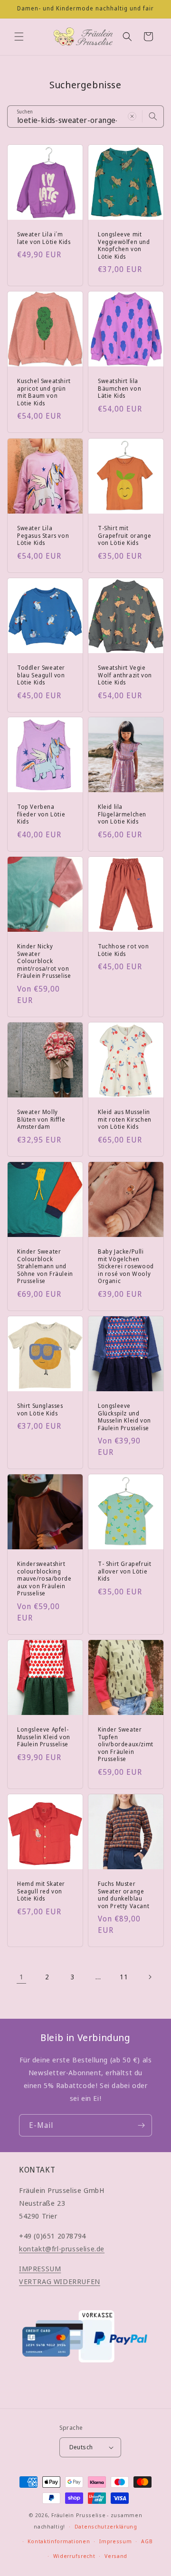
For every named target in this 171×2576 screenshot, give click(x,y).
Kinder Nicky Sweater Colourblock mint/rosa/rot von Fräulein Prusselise (44, 961)
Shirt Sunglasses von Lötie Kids (40, 1410)
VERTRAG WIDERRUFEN (60, 2281)
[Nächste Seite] (150, 1977)
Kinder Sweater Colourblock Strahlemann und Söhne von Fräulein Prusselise (45, 1266)
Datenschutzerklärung (106, 2526)
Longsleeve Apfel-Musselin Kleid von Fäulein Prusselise (44, 1737)
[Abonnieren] (141, 2125)
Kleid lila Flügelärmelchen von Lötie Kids (122, 814)
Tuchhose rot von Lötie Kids (123, 950)
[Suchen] (153, 116)
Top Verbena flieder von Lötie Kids (41, 814)
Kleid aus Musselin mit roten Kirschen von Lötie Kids (125, 1119)
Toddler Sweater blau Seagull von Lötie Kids (41, 675)
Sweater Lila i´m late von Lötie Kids (44, 238)
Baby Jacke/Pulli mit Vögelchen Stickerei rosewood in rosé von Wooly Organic (126, 1266)
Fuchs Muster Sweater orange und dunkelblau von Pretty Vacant (123, 1895)
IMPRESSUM (40, 2268)
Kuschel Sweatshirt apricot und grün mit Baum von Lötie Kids (44, 392)
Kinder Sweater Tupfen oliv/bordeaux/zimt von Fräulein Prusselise (126, 1744)
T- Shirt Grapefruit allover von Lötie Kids (124, 1571)
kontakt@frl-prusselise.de (62, 2248)
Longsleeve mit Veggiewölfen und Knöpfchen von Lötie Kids (124, 245)
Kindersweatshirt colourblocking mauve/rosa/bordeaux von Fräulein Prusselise (44, 1579)
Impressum (115, 2541)
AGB (147, 2541)
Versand (116, 2556)
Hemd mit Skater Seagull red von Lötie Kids (41, 1891)
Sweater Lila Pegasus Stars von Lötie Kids (43, 536)
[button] (19, 37)
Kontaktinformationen (59, 2541)
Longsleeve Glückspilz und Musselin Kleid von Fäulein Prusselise (124, 1417)
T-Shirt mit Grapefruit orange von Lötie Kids (124, 536)
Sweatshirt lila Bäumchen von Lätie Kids (119, 389)
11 (124, 1977)
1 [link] (22, 1976)
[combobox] (85, 117)
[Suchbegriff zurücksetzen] (132, 116)
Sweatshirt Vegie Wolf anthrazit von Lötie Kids (125, 675)
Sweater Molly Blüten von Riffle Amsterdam (41, 1119)
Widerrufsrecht (74, 2556)
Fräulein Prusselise (78, 2515)
